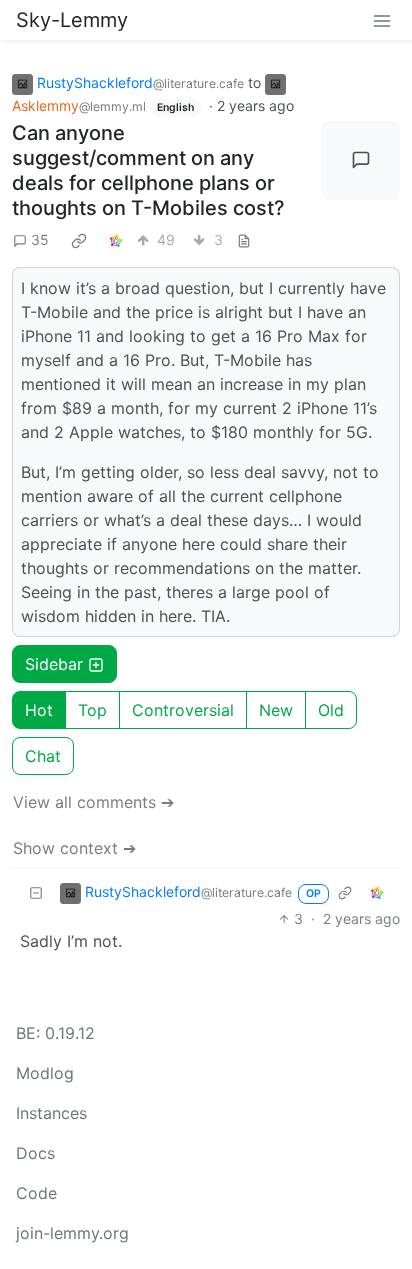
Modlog (45, 1073)
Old (331, 710)
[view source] (244, 239)
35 (40, 239)
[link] (79, 240)
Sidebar (54, 664)
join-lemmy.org (72, 1233)
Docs (35, 1153)
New (276, 710)
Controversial (183, 710)
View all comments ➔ (93, 802)
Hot (39, 710)
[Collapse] (36, 892)
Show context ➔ (74, 848)
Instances (51, 1113)
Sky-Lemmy (72, 20)
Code (36, 1193)
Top (92, 710)
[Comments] (360, 160)
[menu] (382, 20)
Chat (43, 756)
